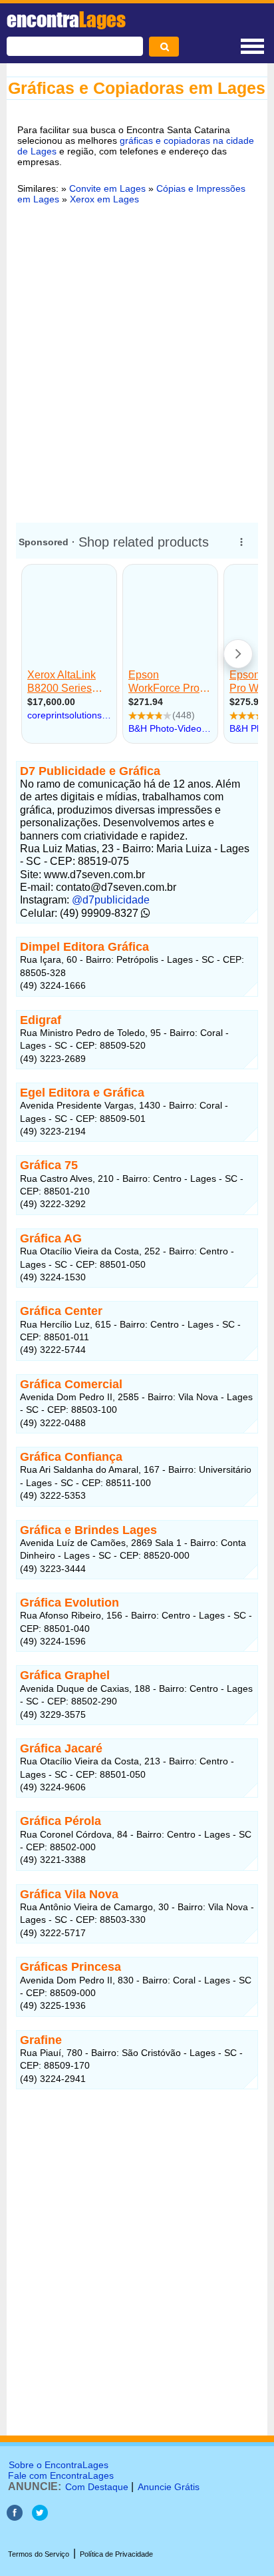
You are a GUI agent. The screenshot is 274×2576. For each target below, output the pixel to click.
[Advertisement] (137, 362)
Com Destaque (97, 2487)
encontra (66, 19)
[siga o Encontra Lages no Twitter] (40, 2517)
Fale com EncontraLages (61, 2475)
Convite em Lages (107, 188)
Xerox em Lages (104, 199)
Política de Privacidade (116, 2554)
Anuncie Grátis (169, 2487)
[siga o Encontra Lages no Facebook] (16, 2517)
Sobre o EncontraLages (59, 2465)
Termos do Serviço (39, 2554)
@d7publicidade (111, 900)
